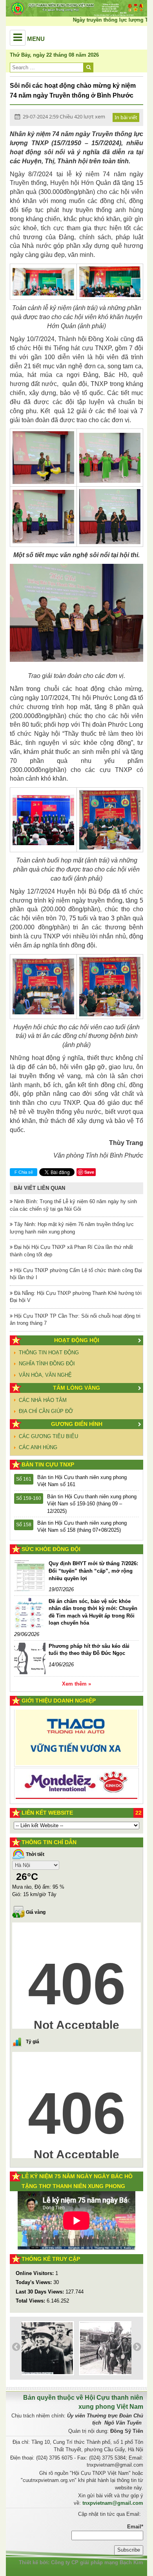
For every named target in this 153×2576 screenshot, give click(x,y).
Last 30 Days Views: (41, 2292)
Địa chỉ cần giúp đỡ (46, 1411)
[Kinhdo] (76, 1742)
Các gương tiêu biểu (48, 1436)
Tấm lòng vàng (76, 1388)
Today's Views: (35, 2282)
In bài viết (126, 117)
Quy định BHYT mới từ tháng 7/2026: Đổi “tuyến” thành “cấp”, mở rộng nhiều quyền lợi (93, 1571)
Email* (135, 2527)
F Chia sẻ (24, 1172)
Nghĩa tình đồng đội (47, 1364)
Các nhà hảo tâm (43, 1400)
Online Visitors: (36, 2273)
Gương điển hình (77, 1424)
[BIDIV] (76, 1771)
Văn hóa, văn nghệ (45, 1375)
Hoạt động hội (77, 1340)
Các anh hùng (38, 1447)
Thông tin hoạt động (49, 1353)
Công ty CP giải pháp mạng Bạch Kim (97, 2562)
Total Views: (31, 2301)
